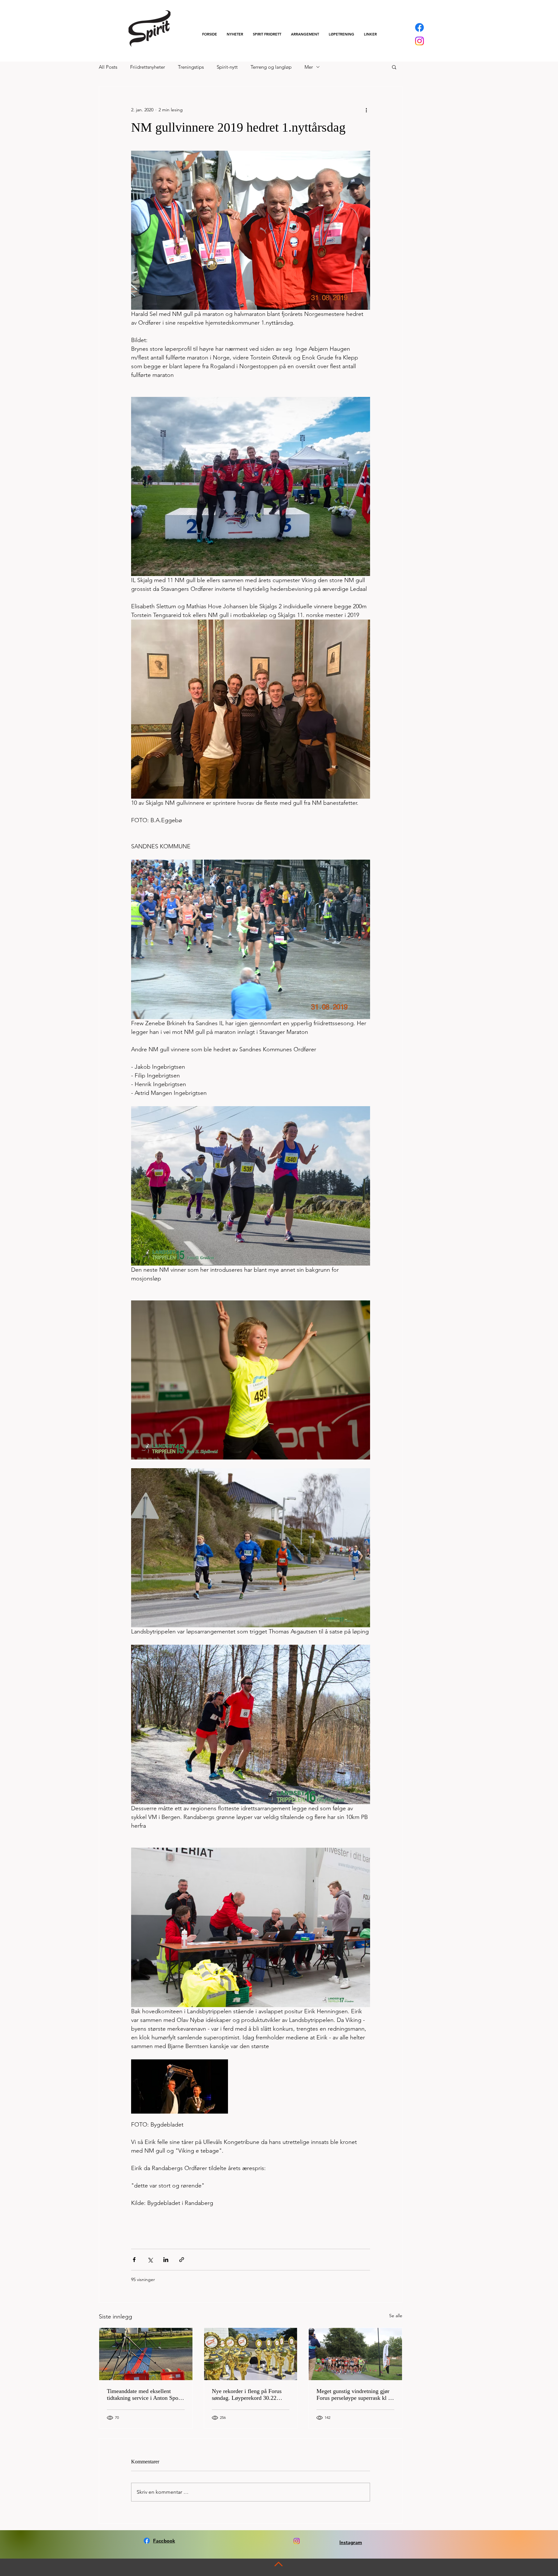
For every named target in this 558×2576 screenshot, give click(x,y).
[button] (267, 34)
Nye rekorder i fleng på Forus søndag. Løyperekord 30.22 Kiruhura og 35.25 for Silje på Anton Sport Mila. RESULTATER (247, 2395)
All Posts (108, 67)
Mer (309, 67)
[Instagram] (419, 41)
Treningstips (191, 67)
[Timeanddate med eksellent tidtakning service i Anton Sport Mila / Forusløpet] (146, 2354)
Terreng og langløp (271, 67)
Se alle (396, 2316)
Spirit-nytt (227, 67)
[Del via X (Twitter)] (150, 2260)
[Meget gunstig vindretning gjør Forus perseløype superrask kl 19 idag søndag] (355, 2354)
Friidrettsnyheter (148, 67)
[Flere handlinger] (366, 110)
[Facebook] (419, 27)
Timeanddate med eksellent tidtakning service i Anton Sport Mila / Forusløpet (144, 2395)
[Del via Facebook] (134, 2260)
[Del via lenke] (182, 2260)
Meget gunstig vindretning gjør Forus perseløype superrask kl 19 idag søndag (355, 2395)
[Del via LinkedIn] (166, 2260)
